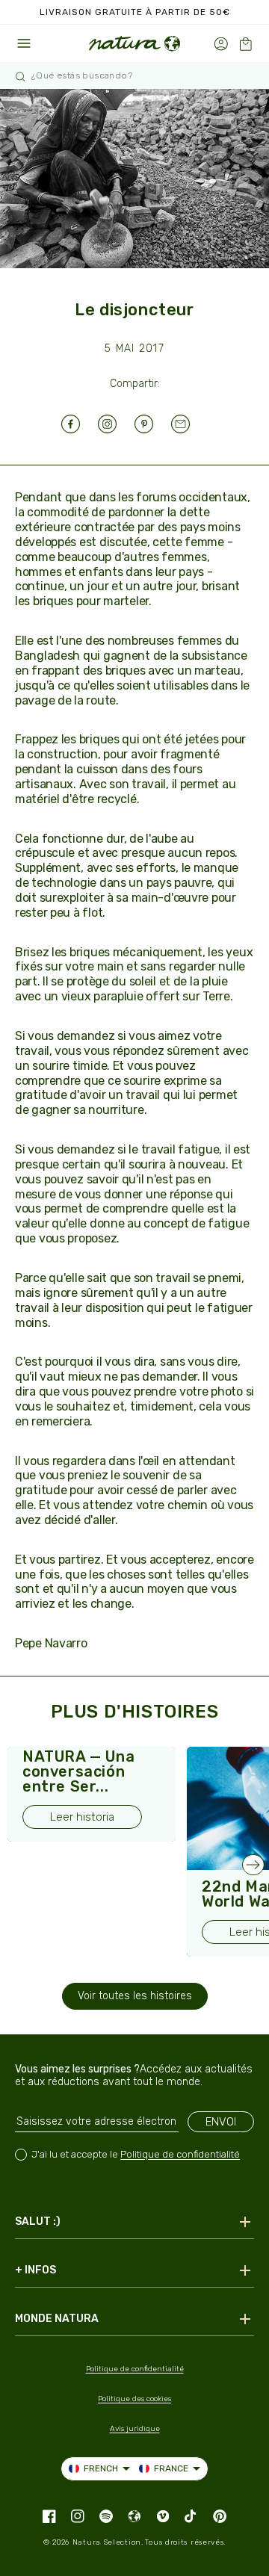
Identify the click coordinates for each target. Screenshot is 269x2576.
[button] (245, 44)
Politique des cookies (134, 2399)
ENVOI (221, 2122)
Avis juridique (135, 2429)
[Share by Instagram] (116, 424)
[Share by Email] (189, 424)
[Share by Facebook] (80, 424)
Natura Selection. (108, 2542)
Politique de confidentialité (180, 2154)
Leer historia (82, 1817)
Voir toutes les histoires (135, 1996)
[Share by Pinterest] (153, 424)
